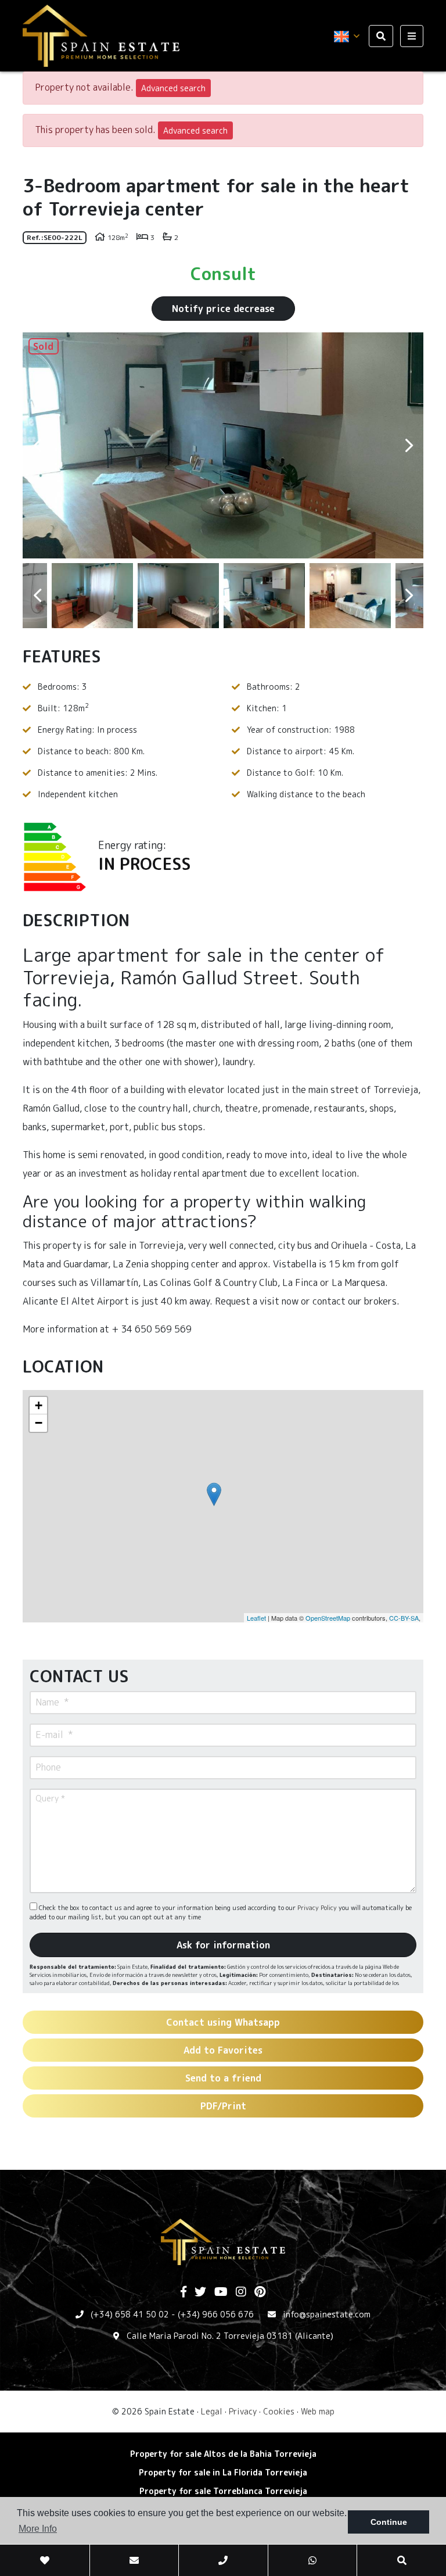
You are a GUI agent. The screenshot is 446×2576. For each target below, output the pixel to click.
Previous (37, 445)
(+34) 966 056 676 (216, 2314)
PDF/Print (223, 2106)
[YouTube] (221, 2292)
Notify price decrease (223, 309)
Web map (318, 2411)
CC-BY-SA (404, 1618)
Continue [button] (389, 2522)
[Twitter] (200, 2292)
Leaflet (256, 1618)
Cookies (279, 2411)
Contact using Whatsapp (223, 2022)
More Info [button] (38, 2529)
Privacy (243, 2411)
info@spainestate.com (327, 2314)
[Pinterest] (260, 2292)
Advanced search (173, 88)
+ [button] (39, 1405)
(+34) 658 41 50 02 (130, 2314)
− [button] (39, 1423)
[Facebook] (184, 2292)
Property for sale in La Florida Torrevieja (223, 2472)
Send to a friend (223, 2078)
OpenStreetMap (328, 1618)
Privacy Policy (318, 1908)
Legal (212, 2411)
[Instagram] (241, 2292)
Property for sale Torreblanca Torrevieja (223, 2491)
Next (409, 445)
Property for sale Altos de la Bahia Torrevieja (223, 2454)
